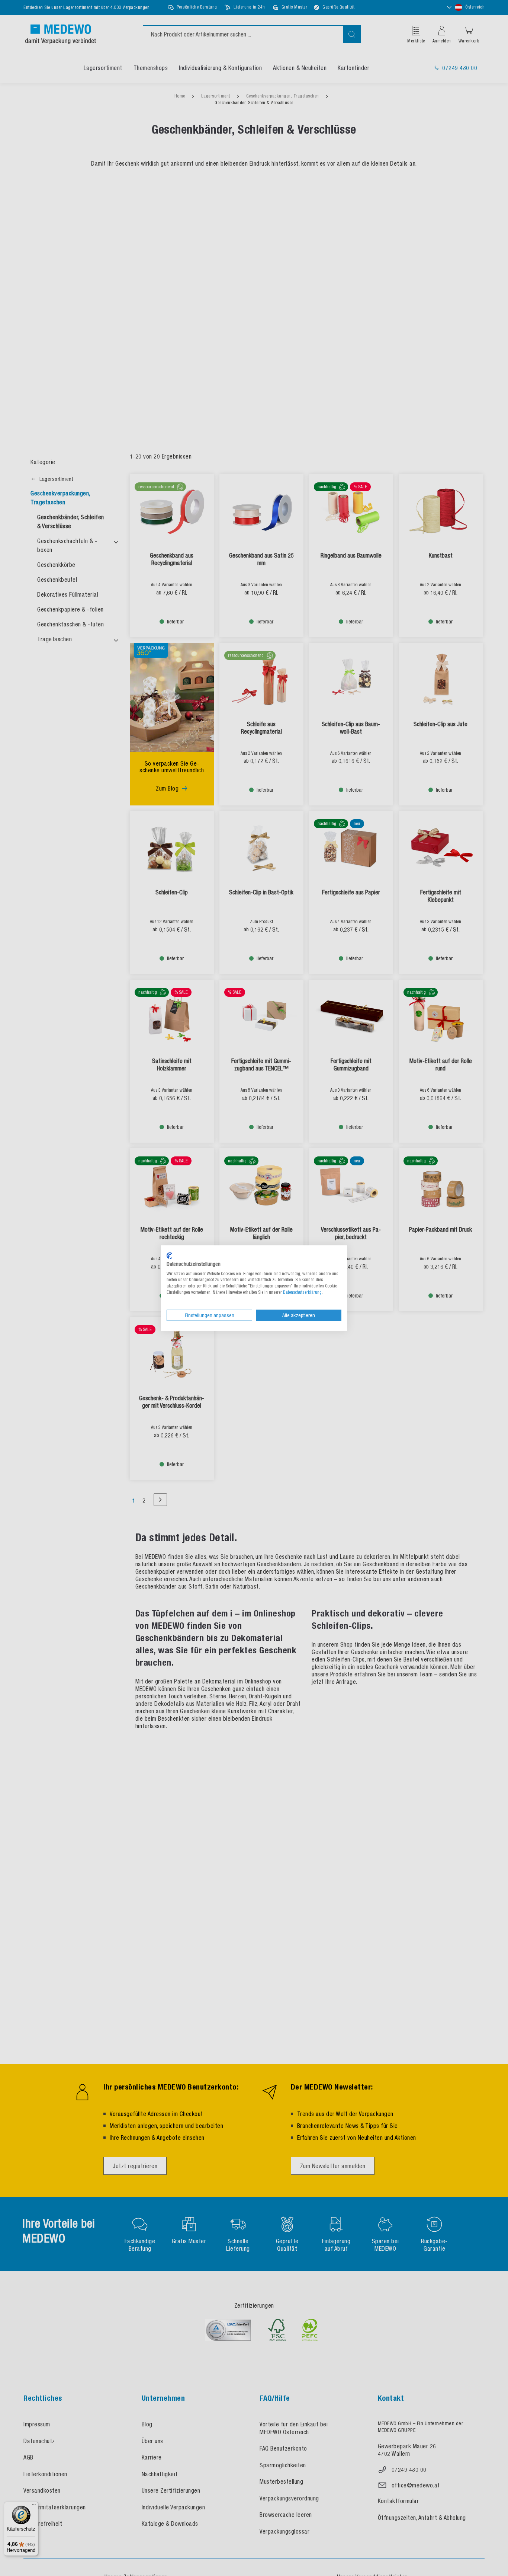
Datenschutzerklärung (302, 1292)
